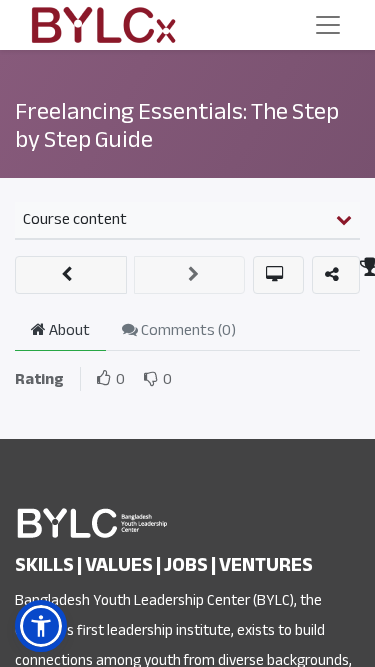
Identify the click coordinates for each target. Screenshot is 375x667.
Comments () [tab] (187, 330)
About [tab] (68, 330)
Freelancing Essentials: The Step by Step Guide (177, 126)
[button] (71, 275)
